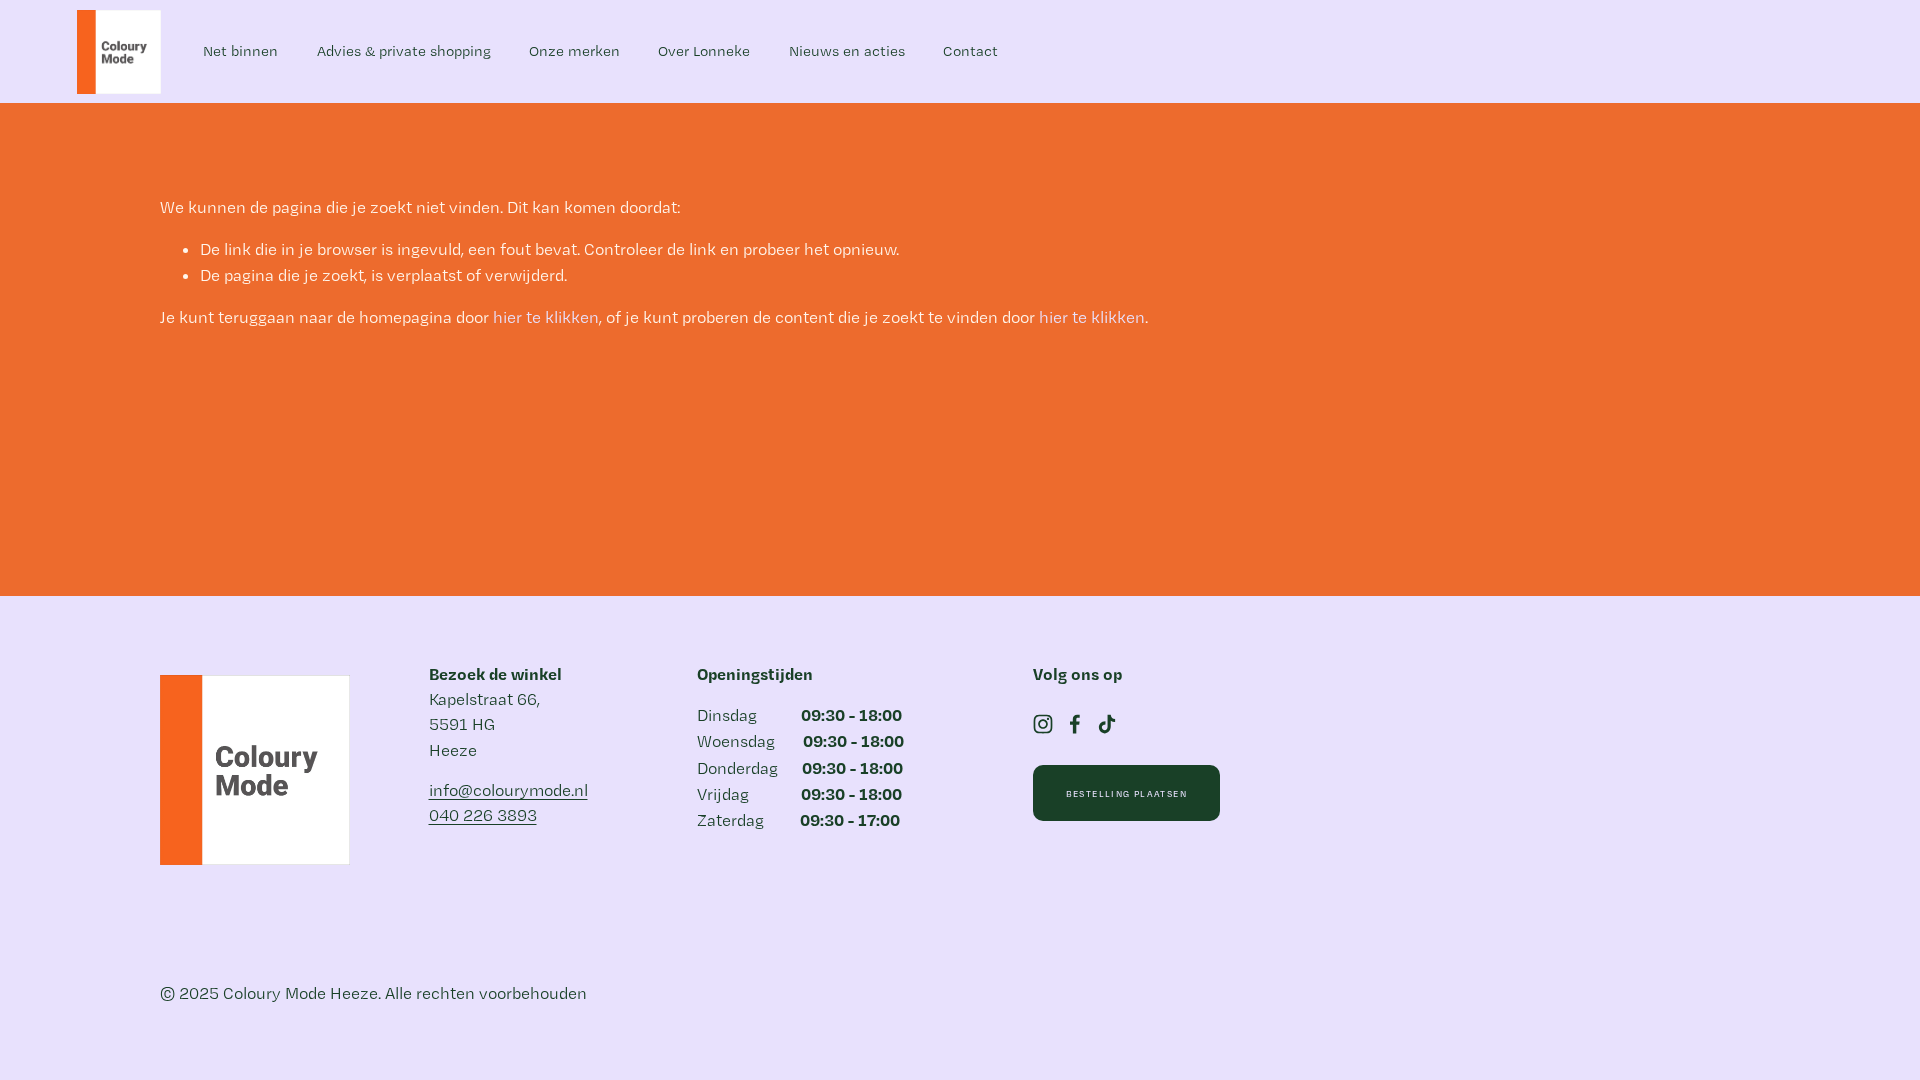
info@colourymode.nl (508, 790)
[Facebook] (1075, 724)
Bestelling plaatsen (1126, 793)
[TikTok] (1107, 724)
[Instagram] (1043, 724)
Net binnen (240, 51)
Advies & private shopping (404, 51)
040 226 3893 (483, 815)
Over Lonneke (704, 51)
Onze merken (574, 51)
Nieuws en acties (847, 51)
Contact (970, 51)
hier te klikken (546, 317)
